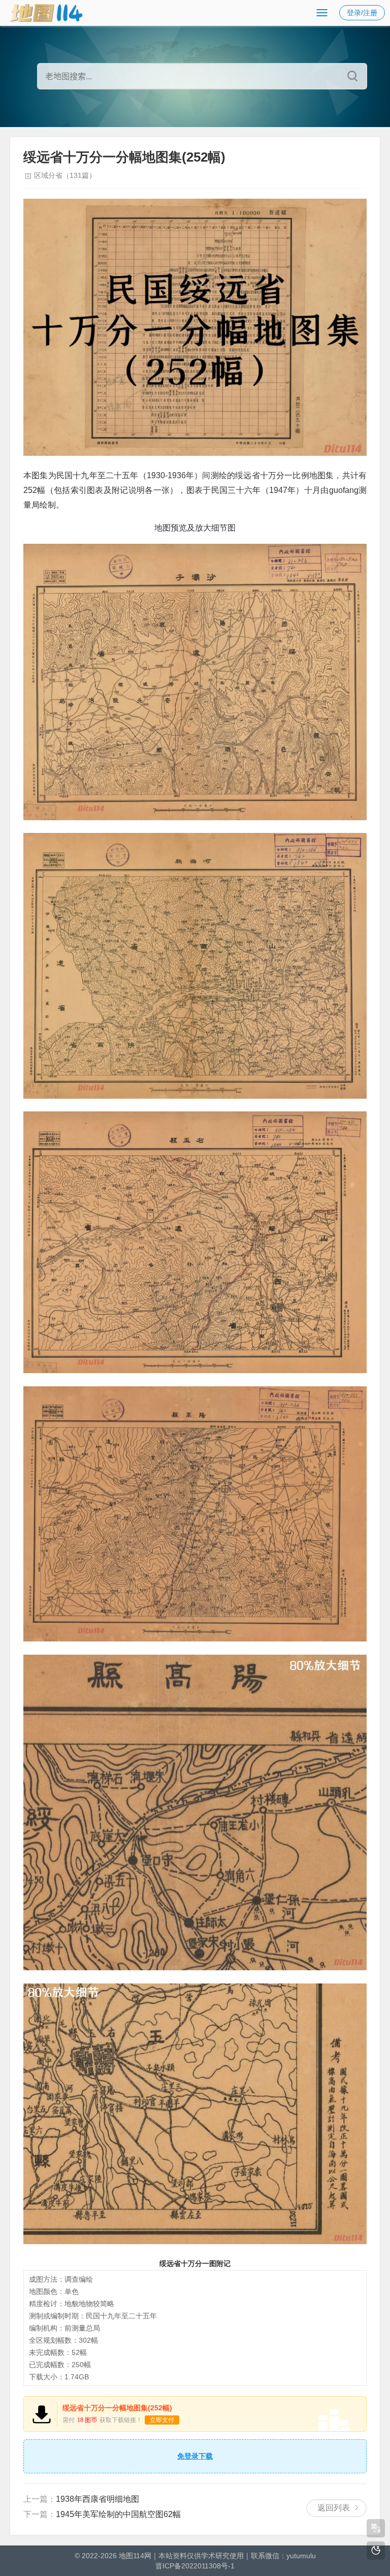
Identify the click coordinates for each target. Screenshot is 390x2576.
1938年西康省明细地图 (97, 2499)
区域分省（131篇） (65, 175)
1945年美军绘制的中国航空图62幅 (118, 2514)
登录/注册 (362, 13)
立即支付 (162, 2420)
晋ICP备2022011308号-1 (195, 2566)
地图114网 (135, 2556)
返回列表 (334, 2508)
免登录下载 (195, 2456)
